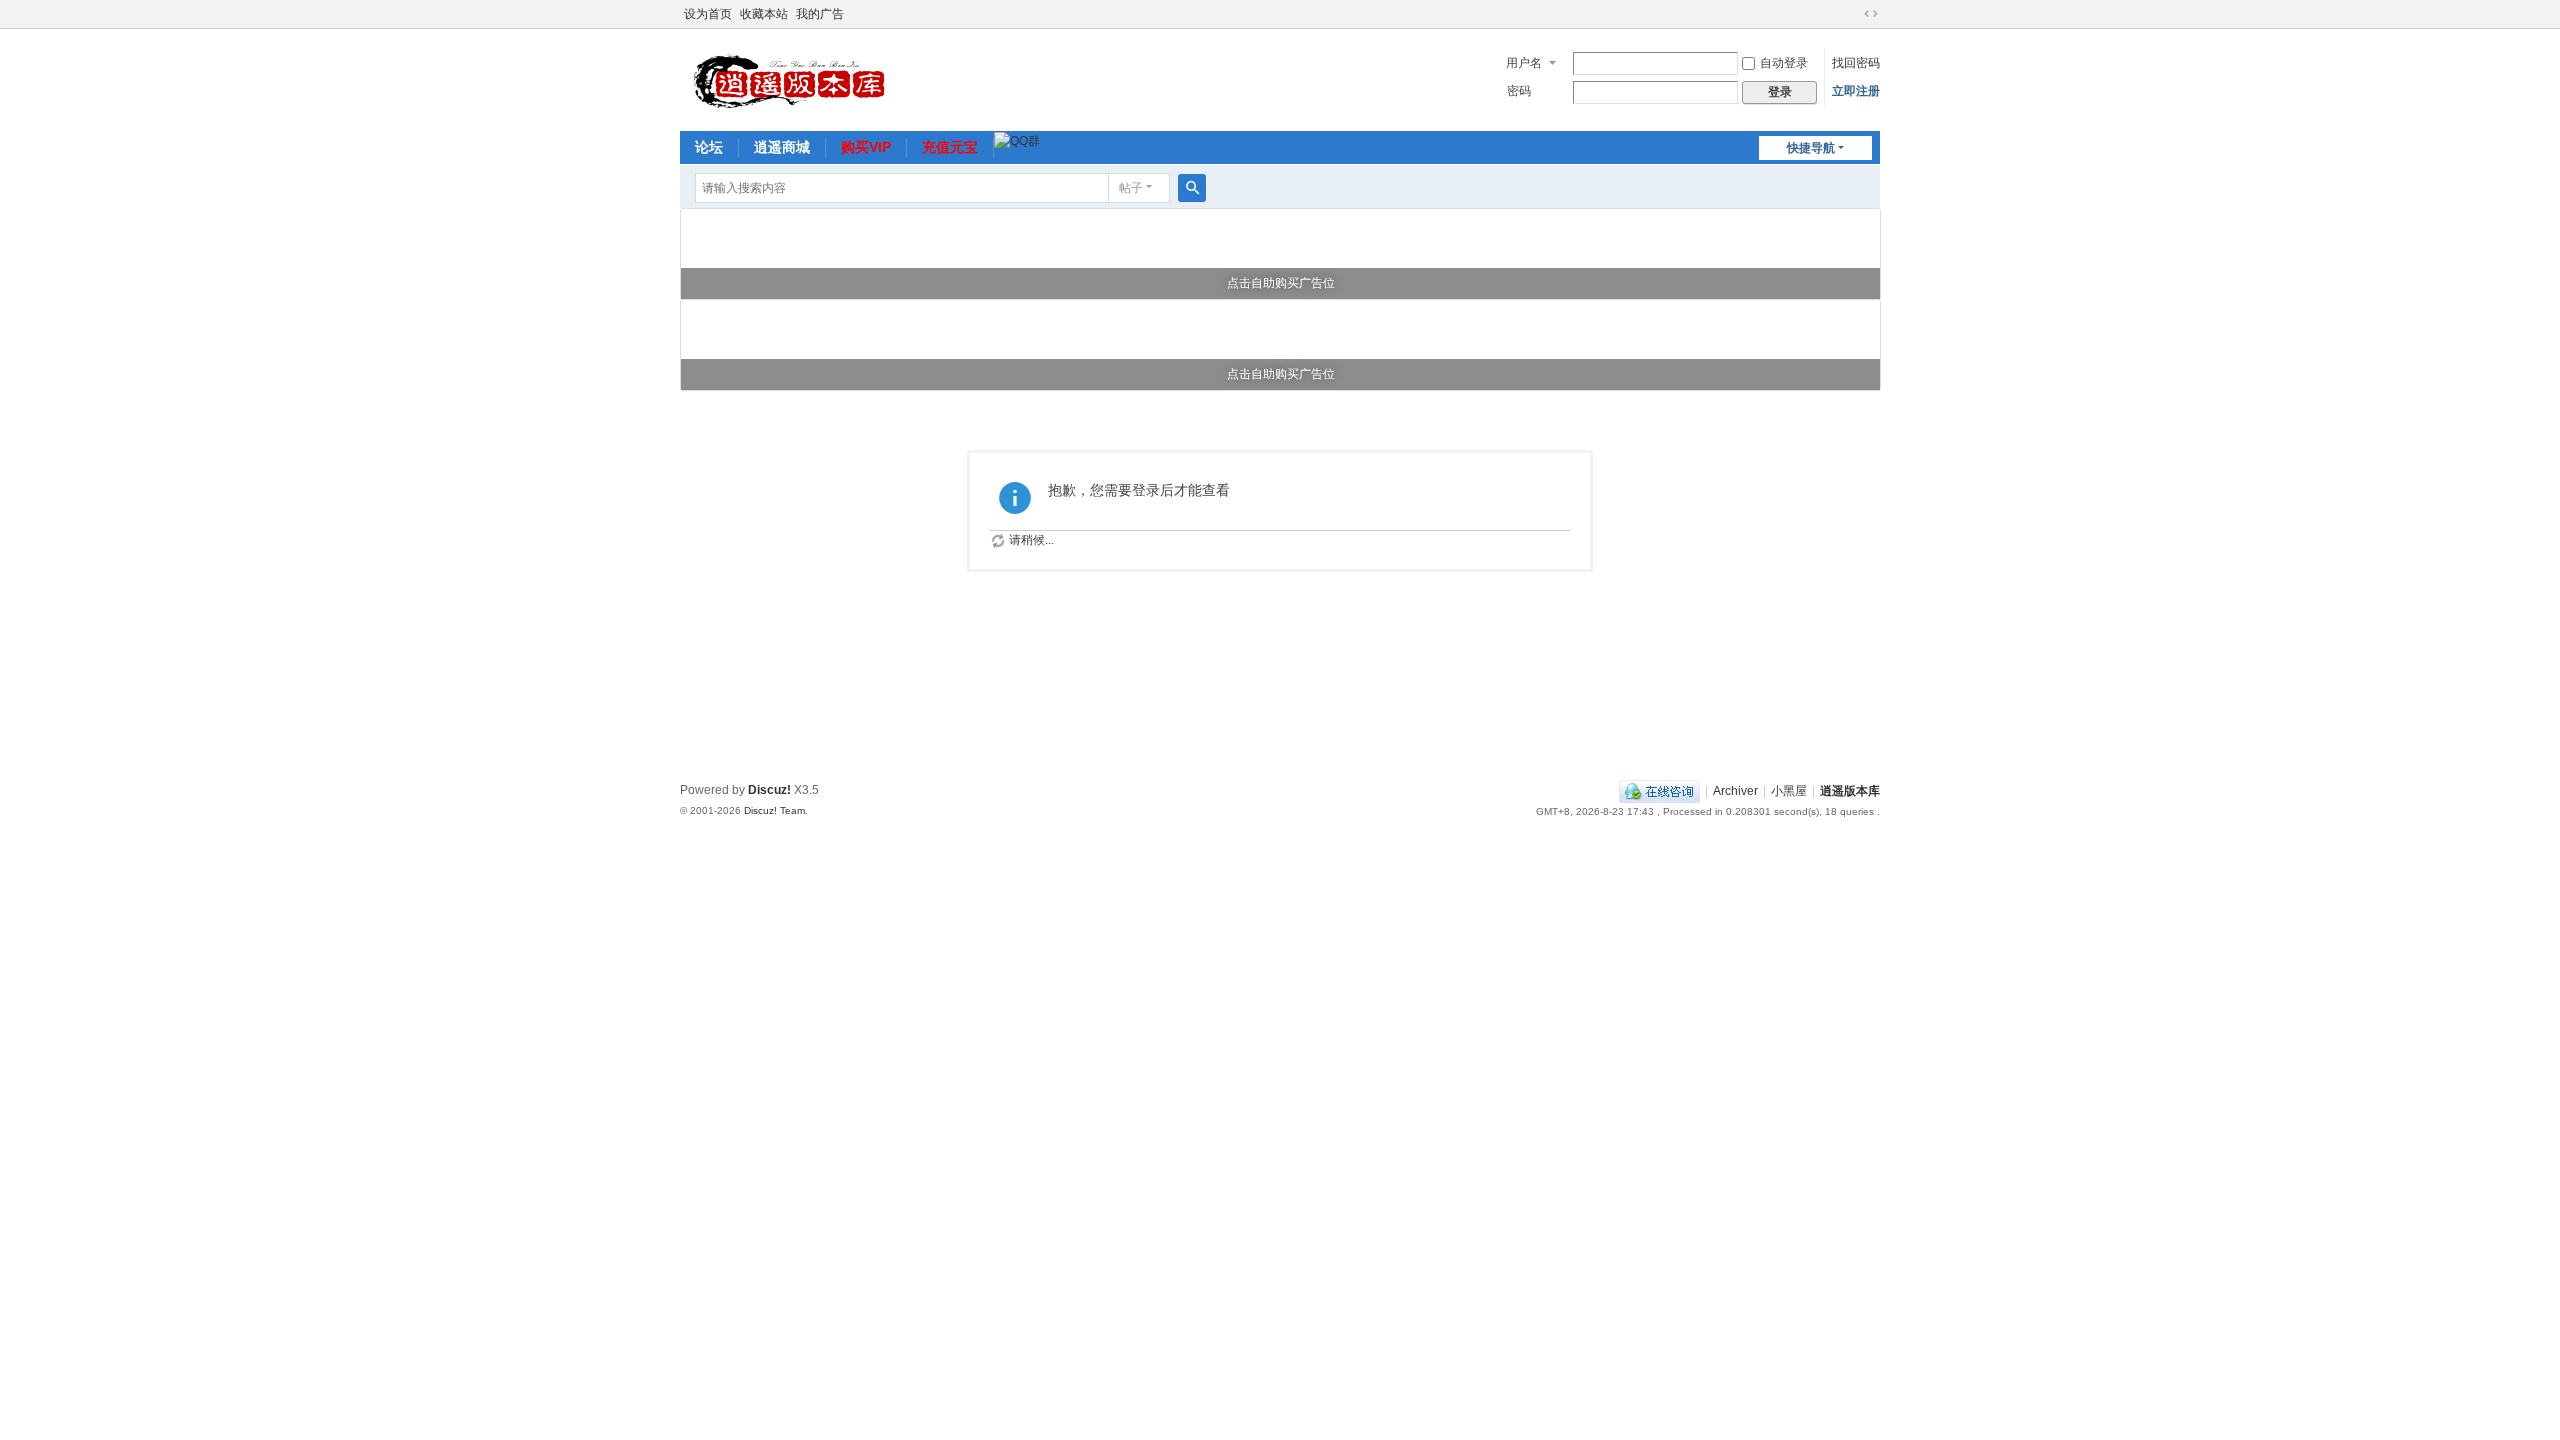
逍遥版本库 (1850, 791)
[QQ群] (1017, 140)
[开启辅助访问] (1852, 14)
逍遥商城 (782, 147)
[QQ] (1659, 791)
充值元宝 (950, 147)
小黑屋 (1789, 791)
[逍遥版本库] (795, 78)
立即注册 (1856, 91)
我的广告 (820, 14)
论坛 (709, 147)
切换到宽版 (1871, 14)
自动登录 (1784, 63)
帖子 (1131, 188)
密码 (1519, 91)
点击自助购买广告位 (1281, 283)
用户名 (1524, 63)
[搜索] (1192, 188)
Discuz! (769, 790)
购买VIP (866, 147)
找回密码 (1856, 63)
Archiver (1735, 791)
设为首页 (708, 14)
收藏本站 (764, 14)
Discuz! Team (774, 810)
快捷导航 (1811, 148)
